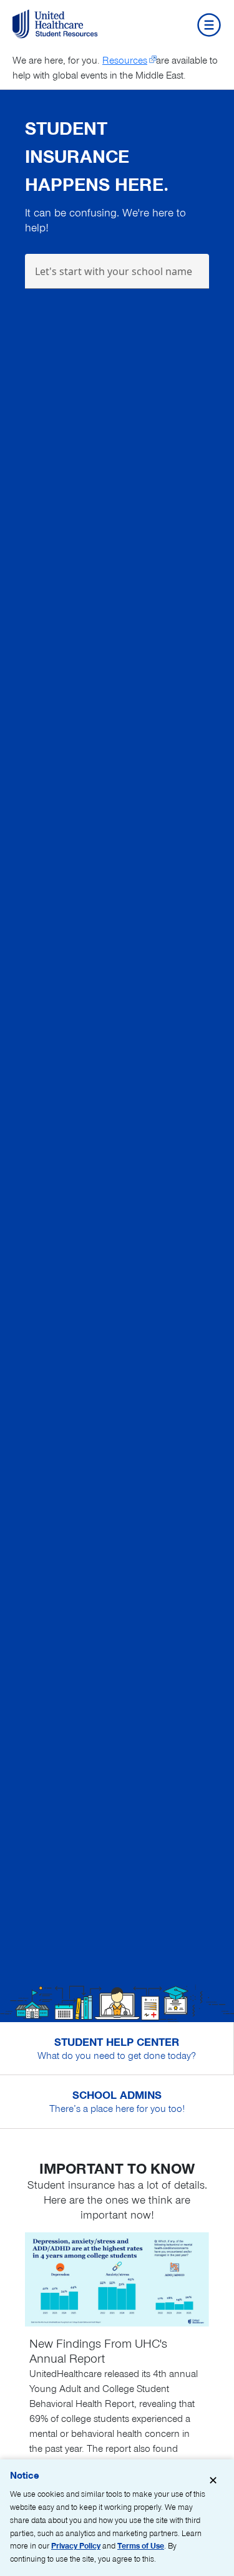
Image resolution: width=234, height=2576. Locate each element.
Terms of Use (141, 2546)
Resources (125, 61)
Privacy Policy (76, 2546)
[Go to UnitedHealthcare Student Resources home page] (57, 24)
